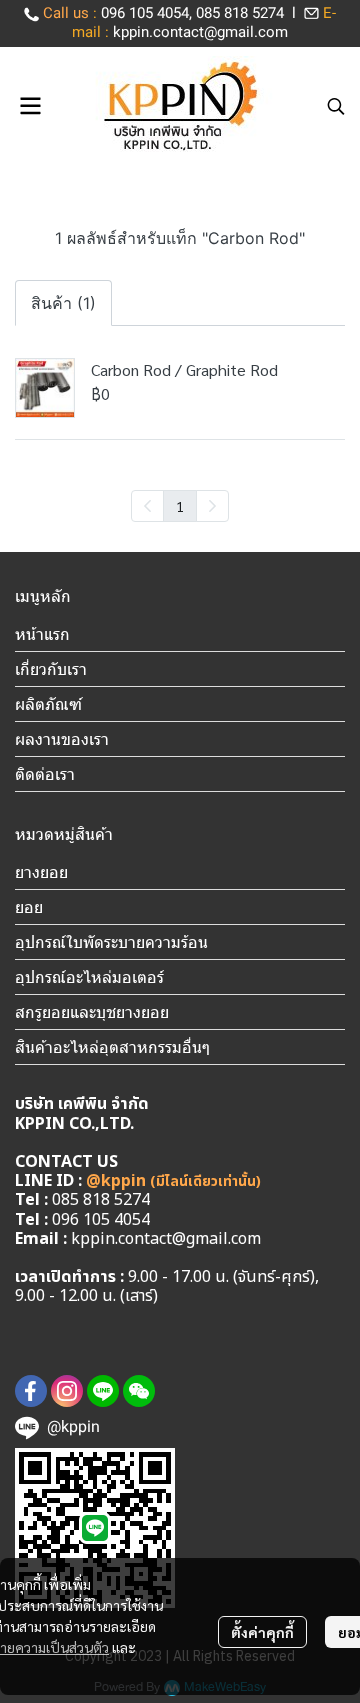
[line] (103, 1391)
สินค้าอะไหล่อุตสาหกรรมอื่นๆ (112, 1047)
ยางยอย (41, 872)
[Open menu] (30, 106)
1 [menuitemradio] (180, 506)
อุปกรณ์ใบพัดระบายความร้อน (111, 942)
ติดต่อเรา (45, 774)
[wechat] (139, 1391)
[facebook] (31, 1391)
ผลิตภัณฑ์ (48, 704)
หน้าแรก (42, 634)
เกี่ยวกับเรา (51, 669)
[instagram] (67, 1391)
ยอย (29, 907)
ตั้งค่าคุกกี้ (262, 1632)
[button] (336, 106)
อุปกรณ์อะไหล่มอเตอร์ (89, 977)
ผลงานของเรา (62, 739)
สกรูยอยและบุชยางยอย (92, 1012)
